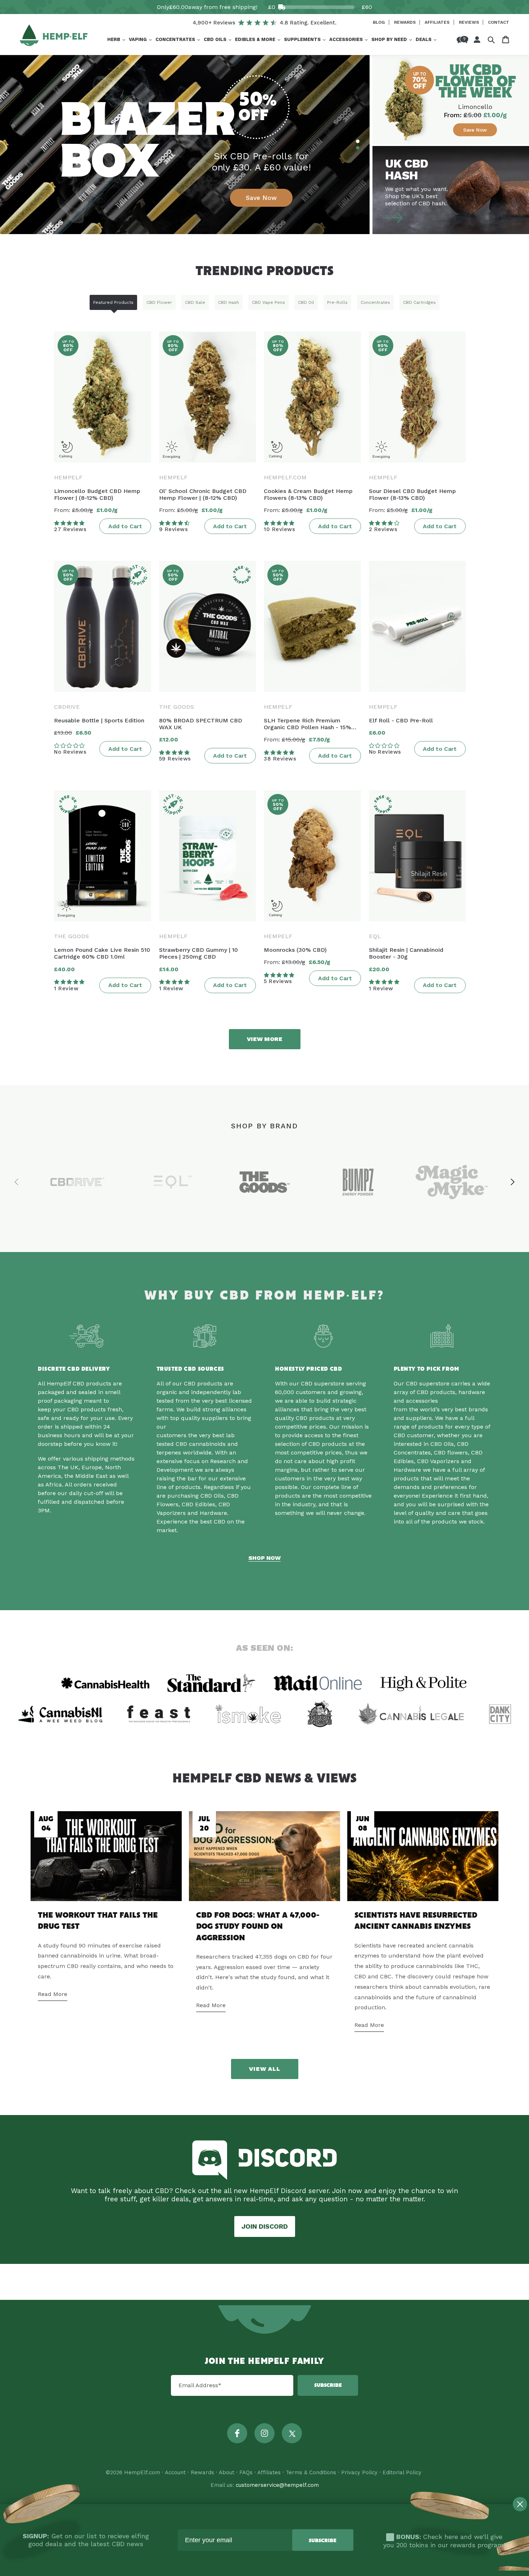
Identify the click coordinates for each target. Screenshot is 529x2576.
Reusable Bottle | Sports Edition (99, 720)
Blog (379, 22)
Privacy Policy (359, 2472)
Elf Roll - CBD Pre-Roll (401, 720)
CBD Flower (159, 302)
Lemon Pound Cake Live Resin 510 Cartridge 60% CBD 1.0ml (102, 953)
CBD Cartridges (419, 302)
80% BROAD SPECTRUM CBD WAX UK (201, 724)
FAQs (246, 2472)
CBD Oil (306, 302)
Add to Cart (125, 526)
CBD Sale (195, 302)
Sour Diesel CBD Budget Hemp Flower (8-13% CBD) (412, 494)
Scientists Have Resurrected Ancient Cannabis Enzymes (416, 1921)
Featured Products (113, 302)
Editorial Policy (402, 2472)
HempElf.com (142, 2472)
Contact (499, 22)
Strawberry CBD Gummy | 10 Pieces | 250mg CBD (198, 953)
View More (265, 1039)
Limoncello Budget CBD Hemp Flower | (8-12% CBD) (97, 494)
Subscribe (328, 2385)
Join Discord (265, 2226)
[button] (116, 40)
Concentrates (375, 302)
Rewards (406, 22)
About (227, 2472)
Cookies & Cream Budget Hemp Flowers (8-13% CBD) (308, 494)
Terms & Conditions (311, 2472)
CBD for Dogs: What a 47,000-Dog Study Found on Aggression (258, 1927)
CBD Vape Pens (268, 302)
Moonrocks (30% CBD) (295, 950)
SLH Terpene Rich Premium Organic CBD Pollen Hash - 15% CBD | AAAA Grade (308, 724)
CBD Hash (229, 302)
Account (175, 2472)
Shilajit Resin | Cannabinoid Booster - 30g (406, 953)
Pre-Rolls (337, 302)
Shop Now (264, 1558)
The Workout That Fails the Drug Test (98, 1921)
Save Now (261, 198)
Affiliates (438, 22)
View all (265, 2069)
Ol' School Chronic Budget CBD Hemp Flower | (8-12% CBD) (203, 494)
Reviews (470, 22)
